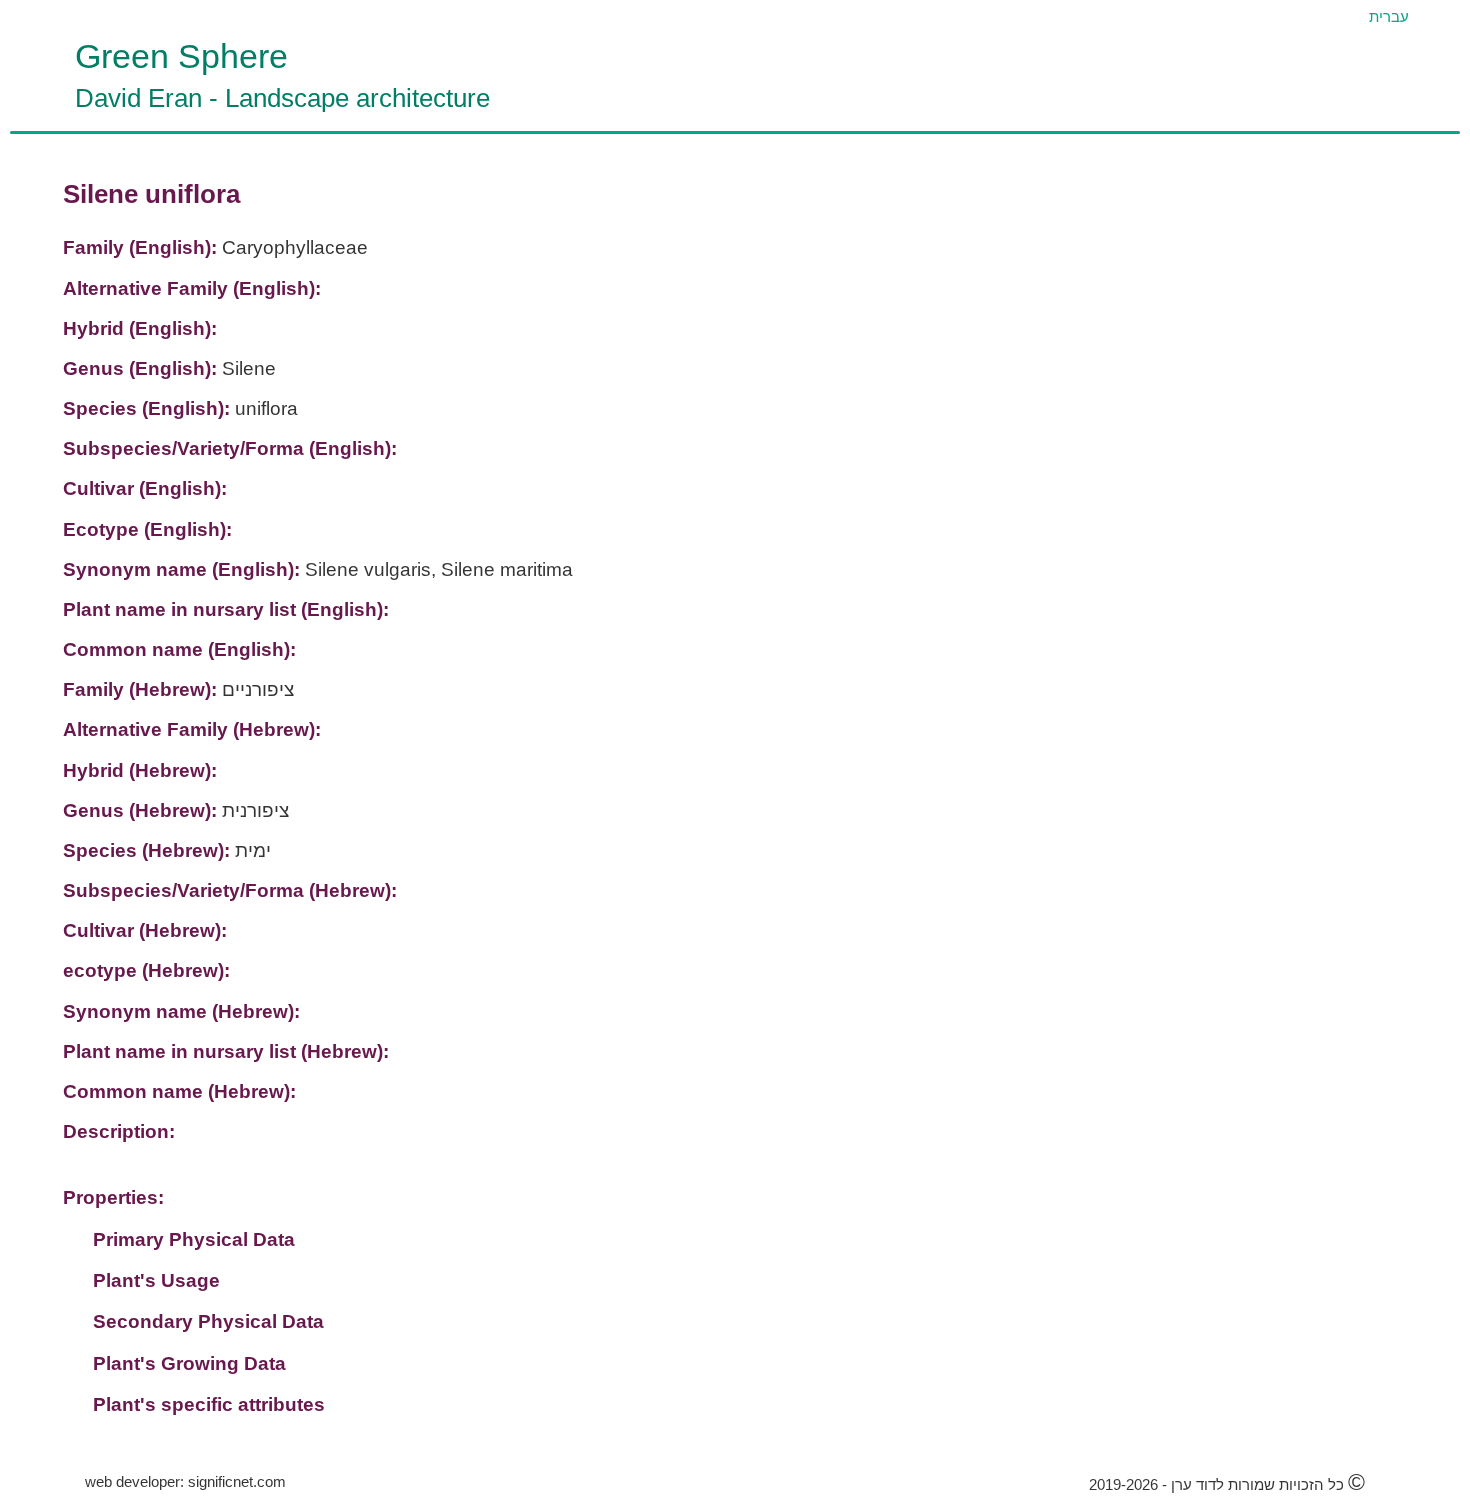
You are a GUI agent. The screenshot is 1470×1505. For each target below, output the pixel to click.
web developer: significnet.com (185, 1481)
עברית (1389, 16)
